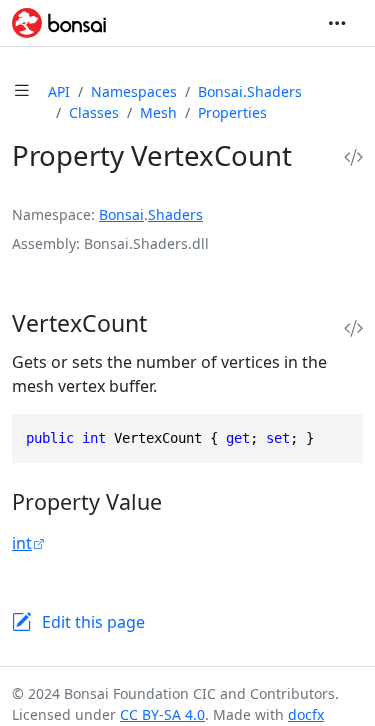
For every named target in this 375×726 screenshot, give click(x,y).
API (59, 91)
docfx (306, 714)
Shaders (175, 214)
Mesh (158, 112)
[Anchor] (169, 323)
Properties (232, 112)
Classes (94, 112)
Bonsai (121, 214)
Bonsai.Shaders (250, 91)
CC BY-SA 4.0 (162, 714)
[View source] (353, 157)
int (22, 543)
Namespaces (134, 91)
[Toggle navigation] (337, 23)
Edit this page (93, 622)
